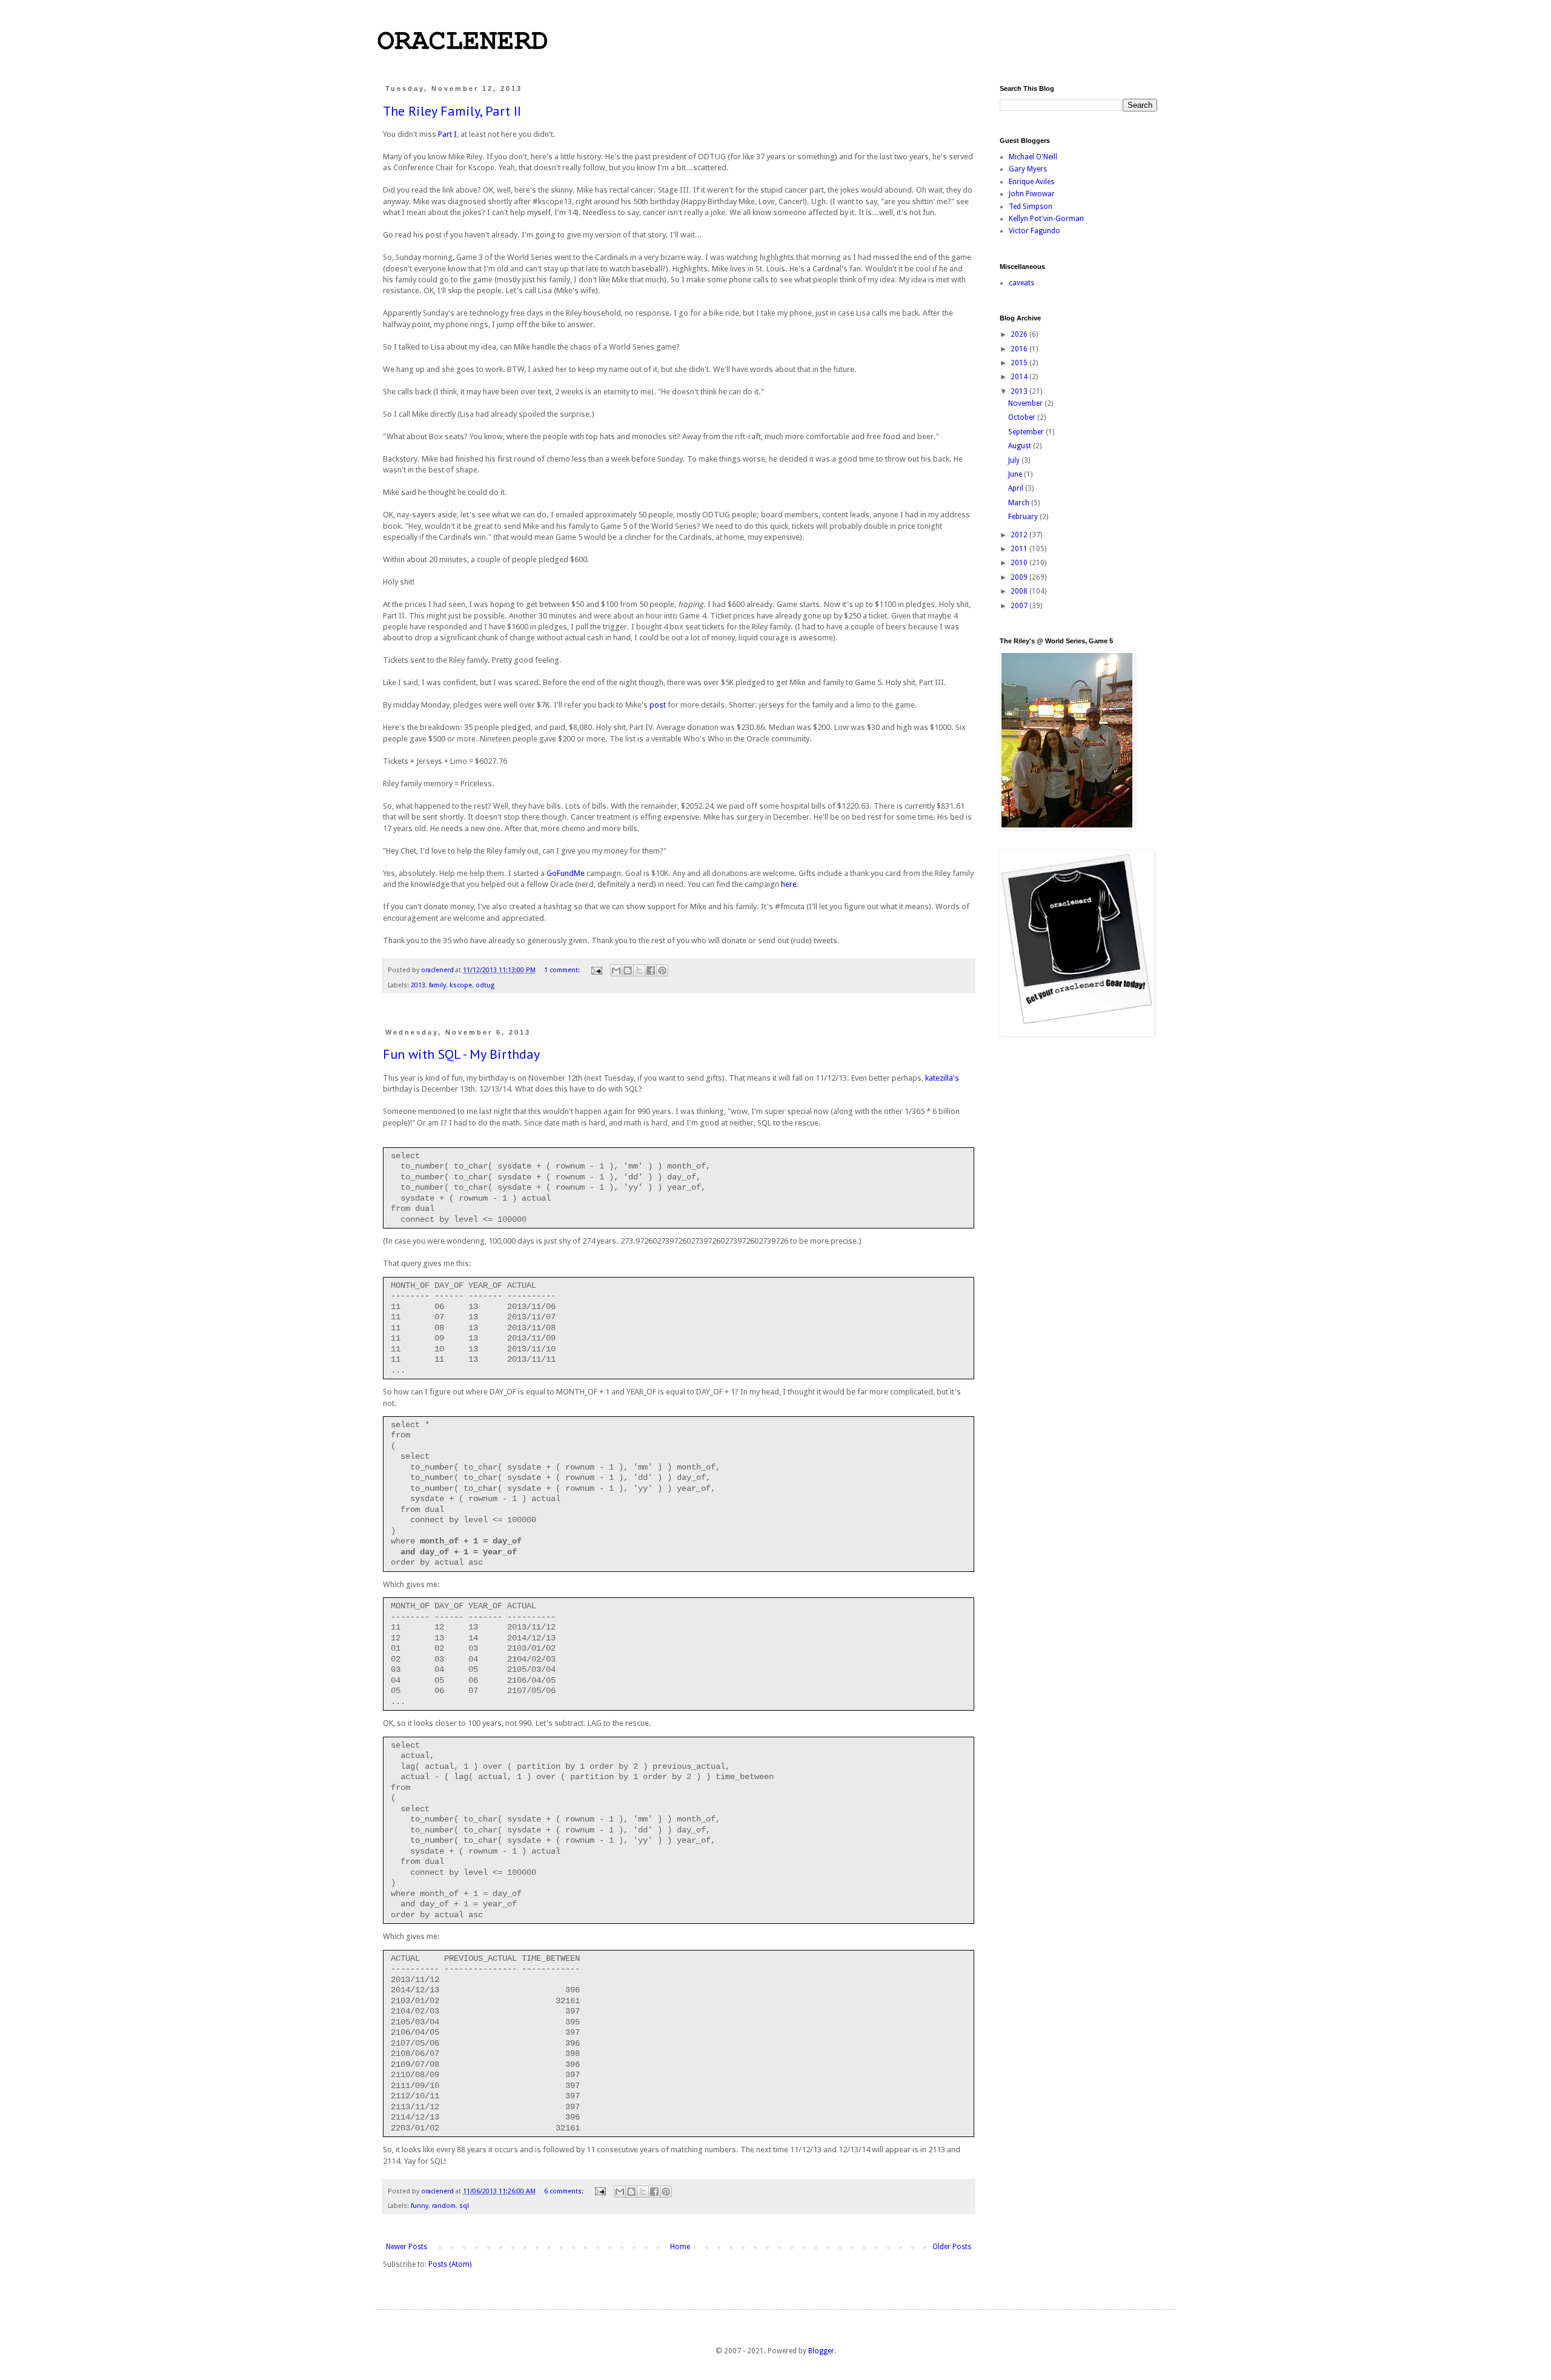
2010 (1020, 563)
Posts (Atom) (450, 2264)
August (1021, 446)
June (1016, 474)
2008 (1020, 591)
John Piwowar (1032, 194)
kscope (461, 985)
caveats (1021, 283)
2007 (1020, 606)
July (1015, 460)
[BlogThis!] (628, 970)
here (789, 884)
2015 (1020, 363)
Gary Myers (1028, 169)
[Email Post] (596, 970)
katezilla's (942, 1078)
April (1017, 488)
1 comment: (563, 970)
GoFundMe (566, 873)
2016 (1020, 349)
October (1023, 417)
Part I (447, 134)
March (1020, 503)
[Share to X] (639, 970)
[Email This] (616, 970)
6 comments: (565, 2191)
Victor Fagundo (1035, 231)
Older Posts (952, 2247)
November (1026, 403)
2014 (1020, 377)
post (658, 705)
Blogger (821, 2351)
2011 (1020, 549)
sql (464, 2206)
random (444, 2206)
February (1024, 517)
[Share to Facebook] (651, 970)
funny (420, 2206)
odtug (485, 985)
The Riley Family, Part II (452, 111)
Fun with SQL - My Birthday (461, 1054)
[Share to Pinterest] (662, 970)
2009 (1020, 577)
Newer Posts (407, 2247)
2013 (418, 985)
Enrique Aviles (1031, 182)
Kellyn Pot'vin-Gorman (1046, 219)
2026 (1020, 334)
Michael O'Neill (1033, 157)
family (437, 985)
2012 (1020, 535)
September (1027, 432)
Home (680, 2247)
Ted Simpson (1031, 207)
